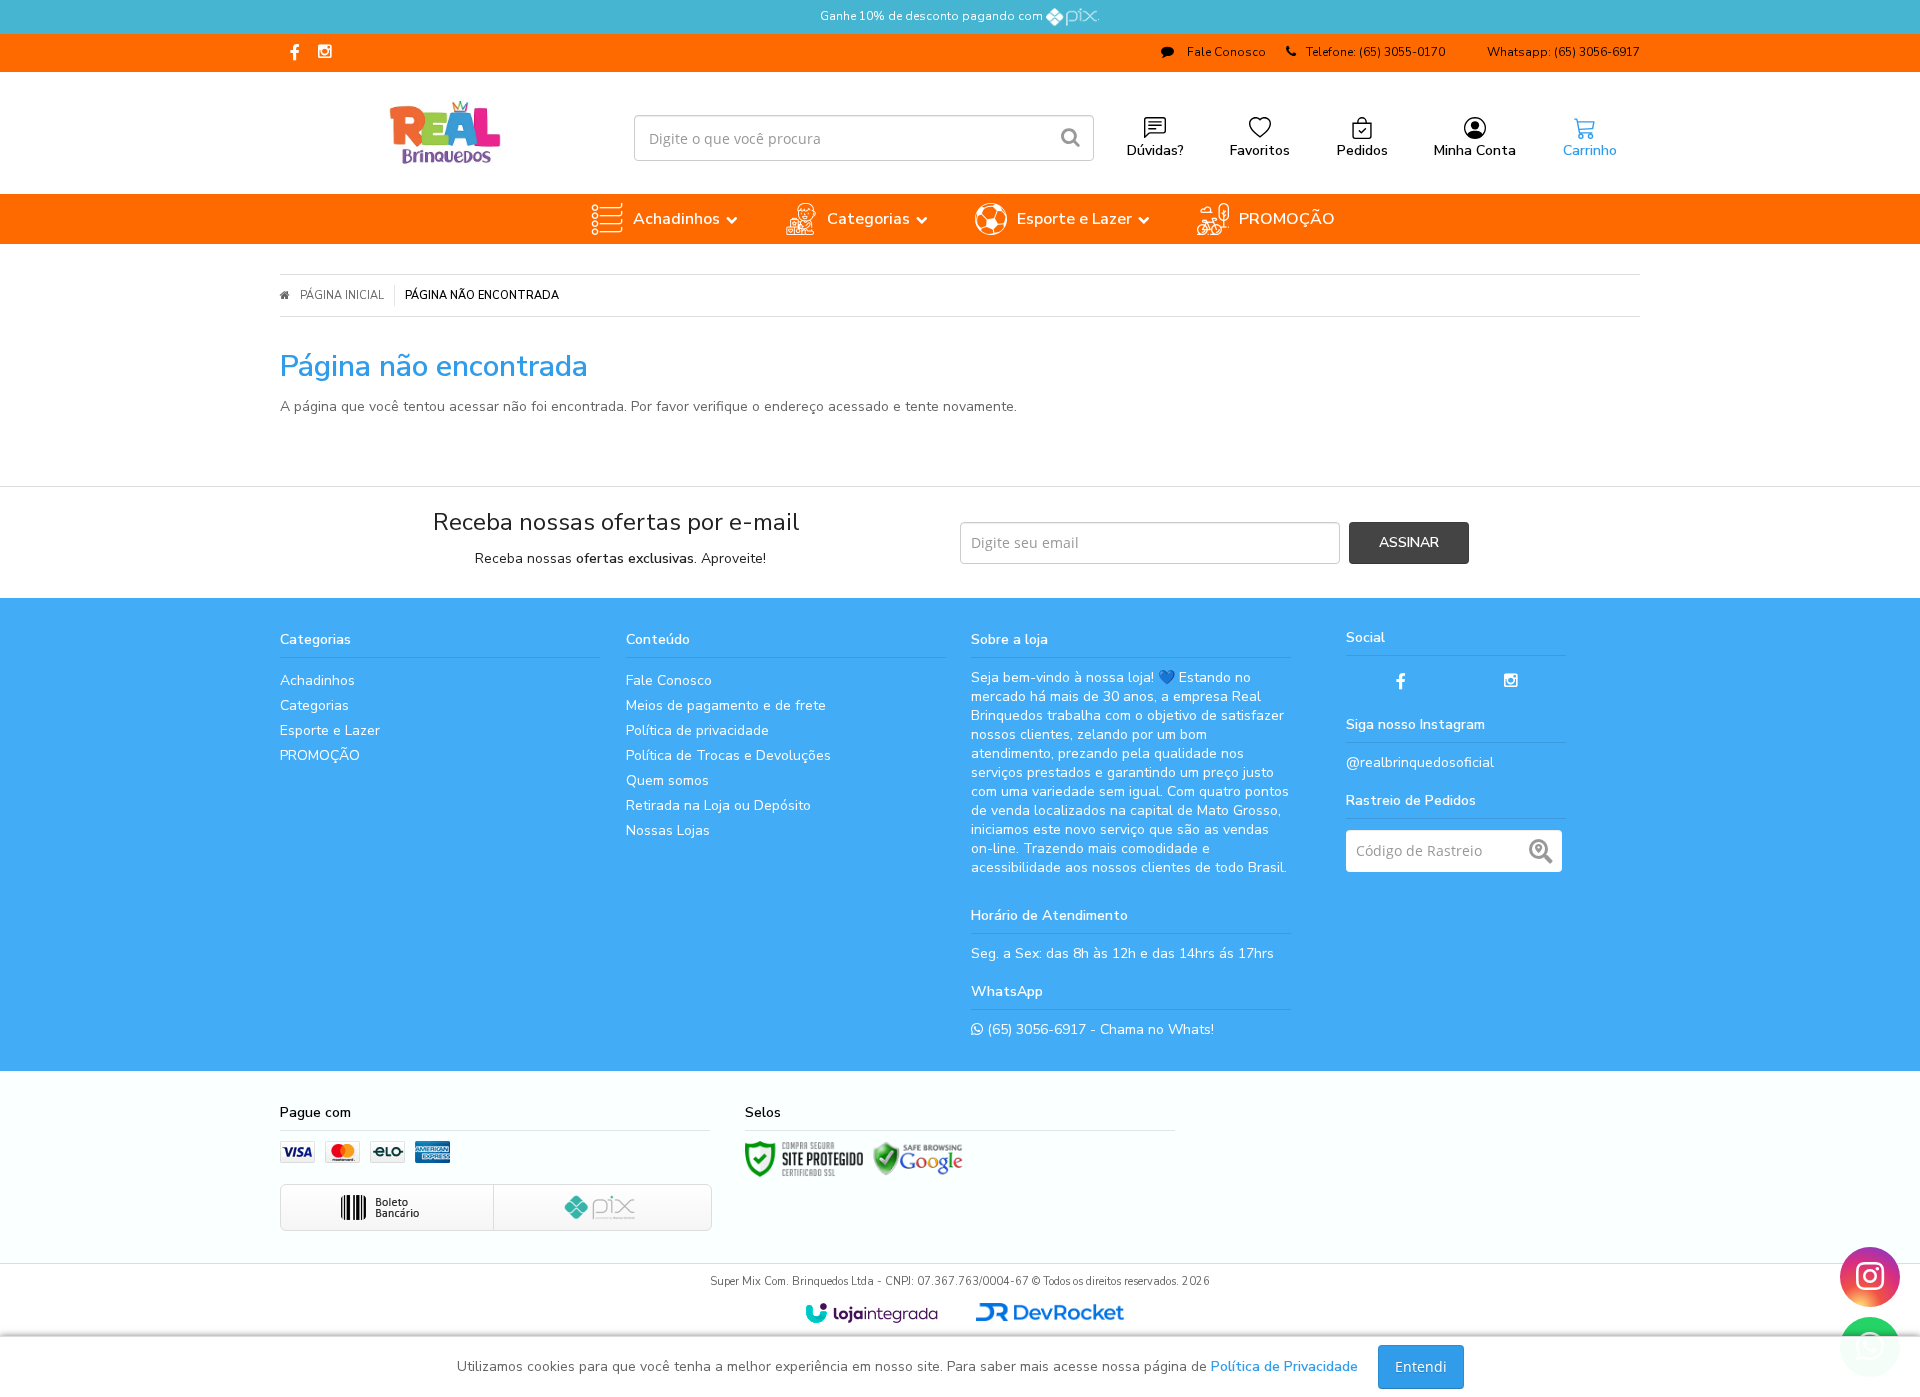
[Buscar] (1070, 138)
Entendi (1421, 1366)
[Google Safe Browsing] (918, 1159)
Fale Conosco (1225, 52)
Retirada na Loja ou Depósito (718, 805)
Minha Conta (1475, 150)
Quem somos (667, 780)
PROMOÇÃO (320, 755)
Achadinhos (317, 680)
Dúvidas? (1155, 150)
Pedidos (1362, 150)
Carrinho (1590, 150)
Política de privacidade (697, 730)
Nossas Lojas (668, 830)
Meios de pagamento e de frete (726, 705)
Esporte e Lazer (330, 730)
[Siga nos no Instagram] (325, 53)
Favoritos (1260, 150)
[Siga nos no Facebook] (295, 54)
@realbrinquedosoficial (1420, 762)
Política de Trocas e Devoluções (728, 755)
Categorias (314, 705)
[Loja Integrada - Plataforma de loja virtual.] (871, 1313)
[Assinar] (1409, 543)
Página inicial (342, 295)
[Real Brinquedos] (444, 128)
